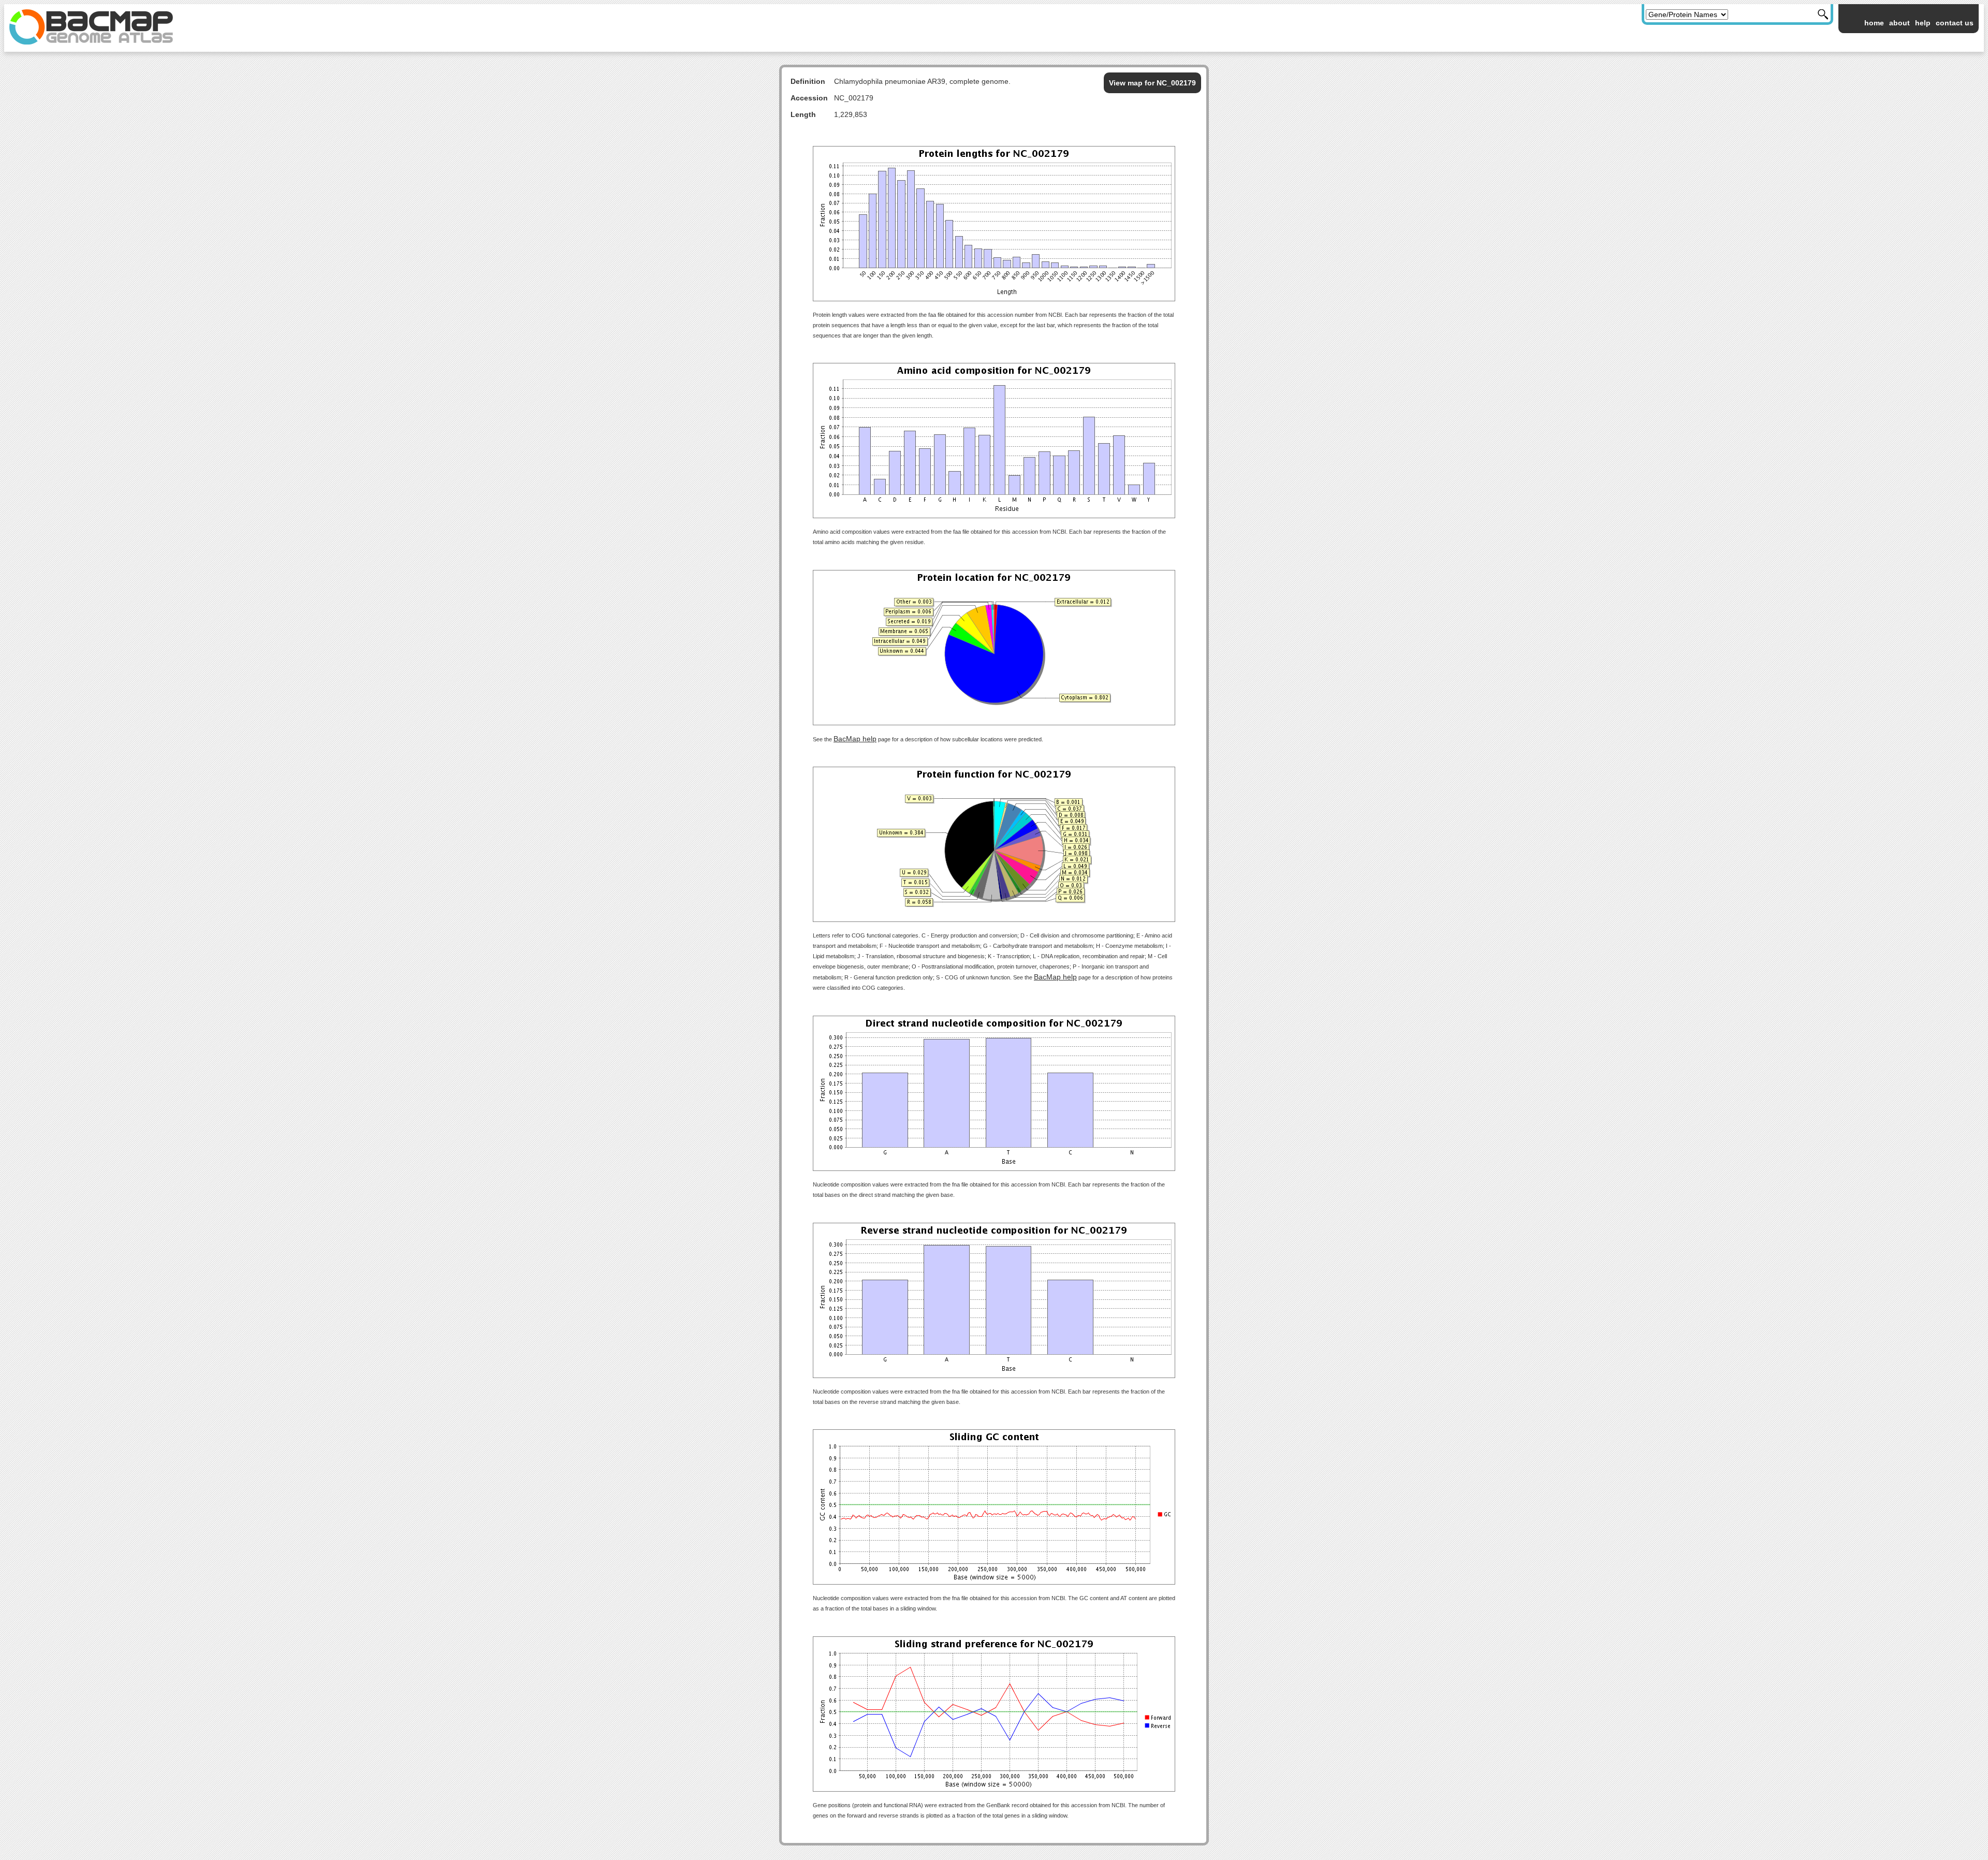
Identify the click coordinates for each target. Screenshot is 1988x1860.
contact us (1955, 23)
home (1874, 23)
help (1923, 23)
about (1899, 23)
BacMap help (855, 739)
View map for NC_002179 (1152, 83)
